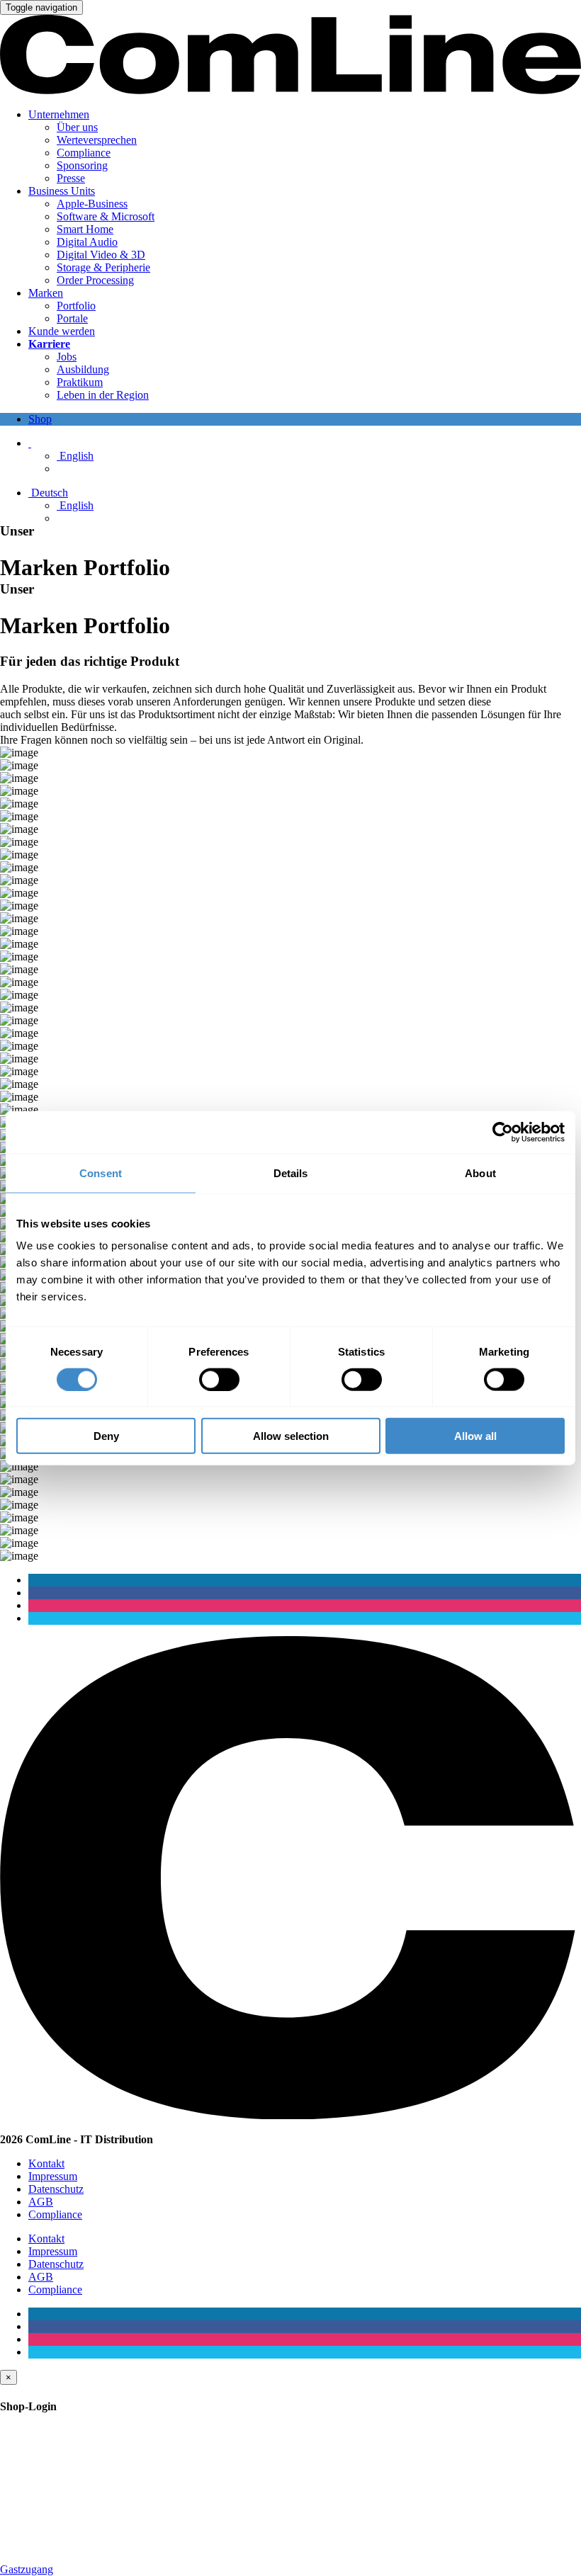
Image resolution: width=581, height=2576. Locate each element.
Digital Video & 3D (101, 255)
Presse (71, 178)
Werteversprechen (97, 140)
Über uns (77, 127)
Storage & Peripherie (103, 267)
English (75, 456)
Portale (72, 318)
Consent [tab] (101, 1173)
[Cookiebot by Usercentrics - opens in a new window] (503, 1132)
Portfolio (76, 306)
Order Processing (95, 280)
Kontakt (46, 2163)
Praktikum (80, 382)
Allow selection (291, 1436)
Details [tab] (291, 1173)
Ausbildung (83, 369)
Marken (46, 293)
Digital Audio (87, 242)
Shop (40, 419)
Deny (106, 1436)
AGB (41, 2202)
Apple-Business (92, 204)
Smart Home (85, 229)
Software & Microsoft (106, 216)
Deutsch (48, 493)
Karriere (49, 344)
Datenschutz (56, 2189)
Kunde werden (62, 331)
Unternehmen (59, 114)
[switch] (219, 1379)
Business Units (62, 191)
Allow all (475, 1436)
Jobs (67, 357)
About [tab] (480, 1173)
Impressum (53, 2176)
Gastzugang (27, 2569)
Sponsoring (82, 165)
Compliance (84, 153)
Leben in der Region (103, 395)
